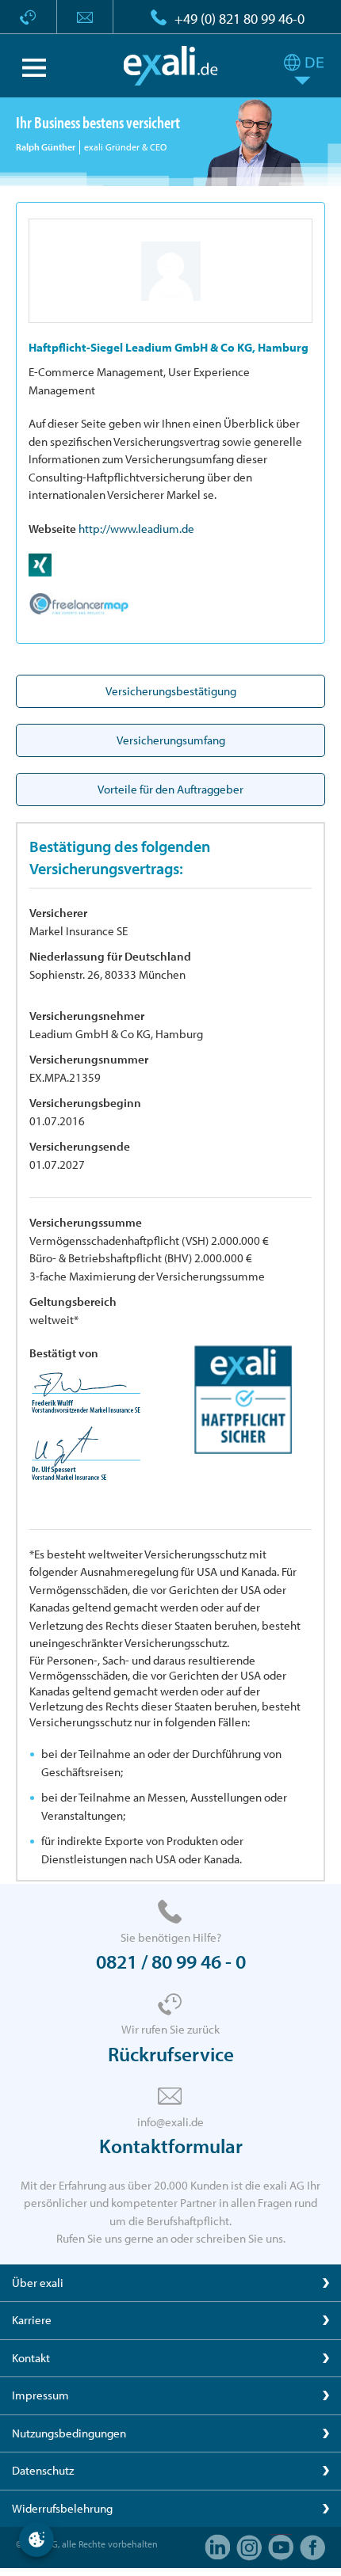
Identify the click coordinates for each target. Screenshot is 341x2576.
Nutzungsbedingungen (69, 2433)
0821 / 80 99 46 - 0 (171, 1961)
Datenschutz (43, 2470)
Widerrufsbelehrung (62, 2508)
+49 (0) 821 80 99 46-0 (239, 19)
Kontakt (31, 2358)
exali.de (171, 66)
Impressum (40, 2395)
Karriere (32, 2320)
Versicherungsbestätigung (171, 691)
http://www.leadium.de (136, 529)
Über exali (38, 2283)
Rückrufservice (171, 2054)
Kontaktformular (171, 2146)
